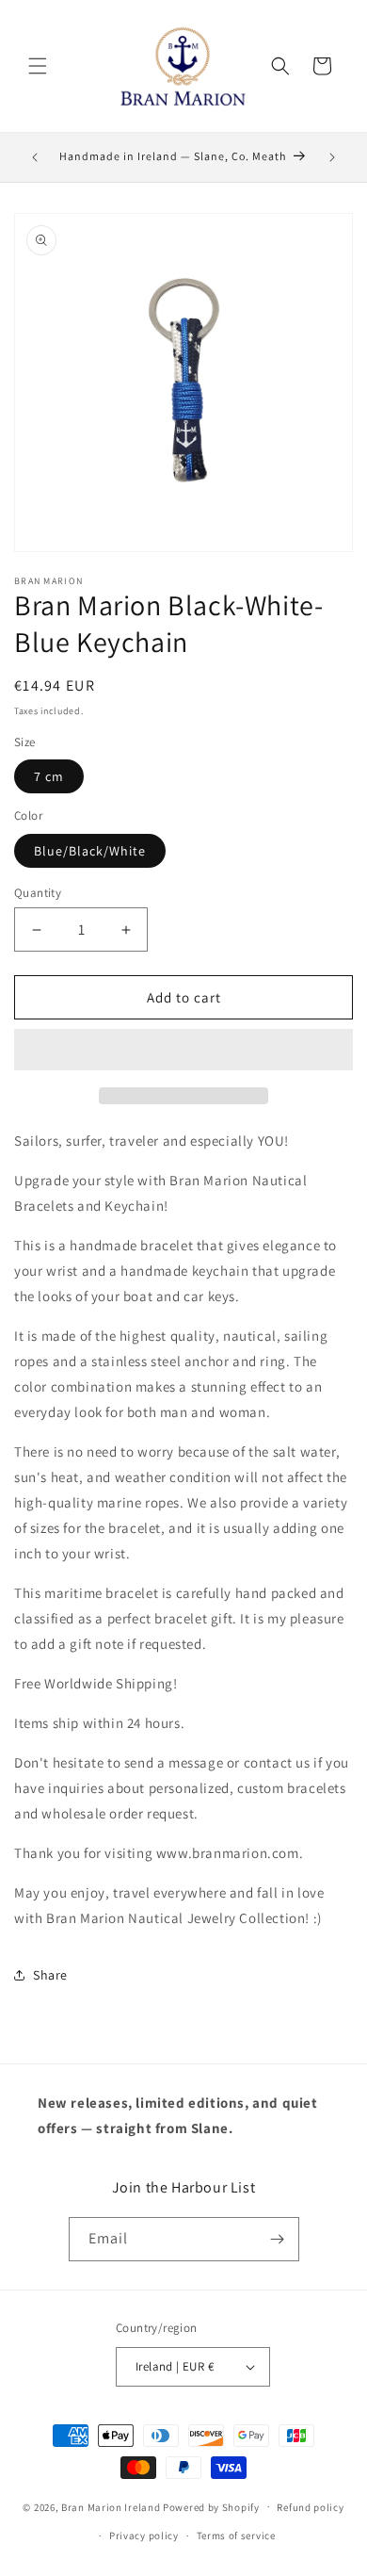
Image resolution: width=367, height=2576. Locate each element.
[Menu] (38, 66)
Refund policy (310, 2507)
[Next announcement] (332, 157)
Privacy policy (144, 2535)
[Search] (280, 66)
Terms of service (236, 2535)
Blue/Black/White (90, 851)
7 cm (49, 776)
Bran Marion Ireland (111, 2506)
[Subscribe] (278, 2239)
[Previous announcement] (35, 157)
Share (50, 1975)
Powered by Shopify (211, 2506)
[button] (183, 1051)
